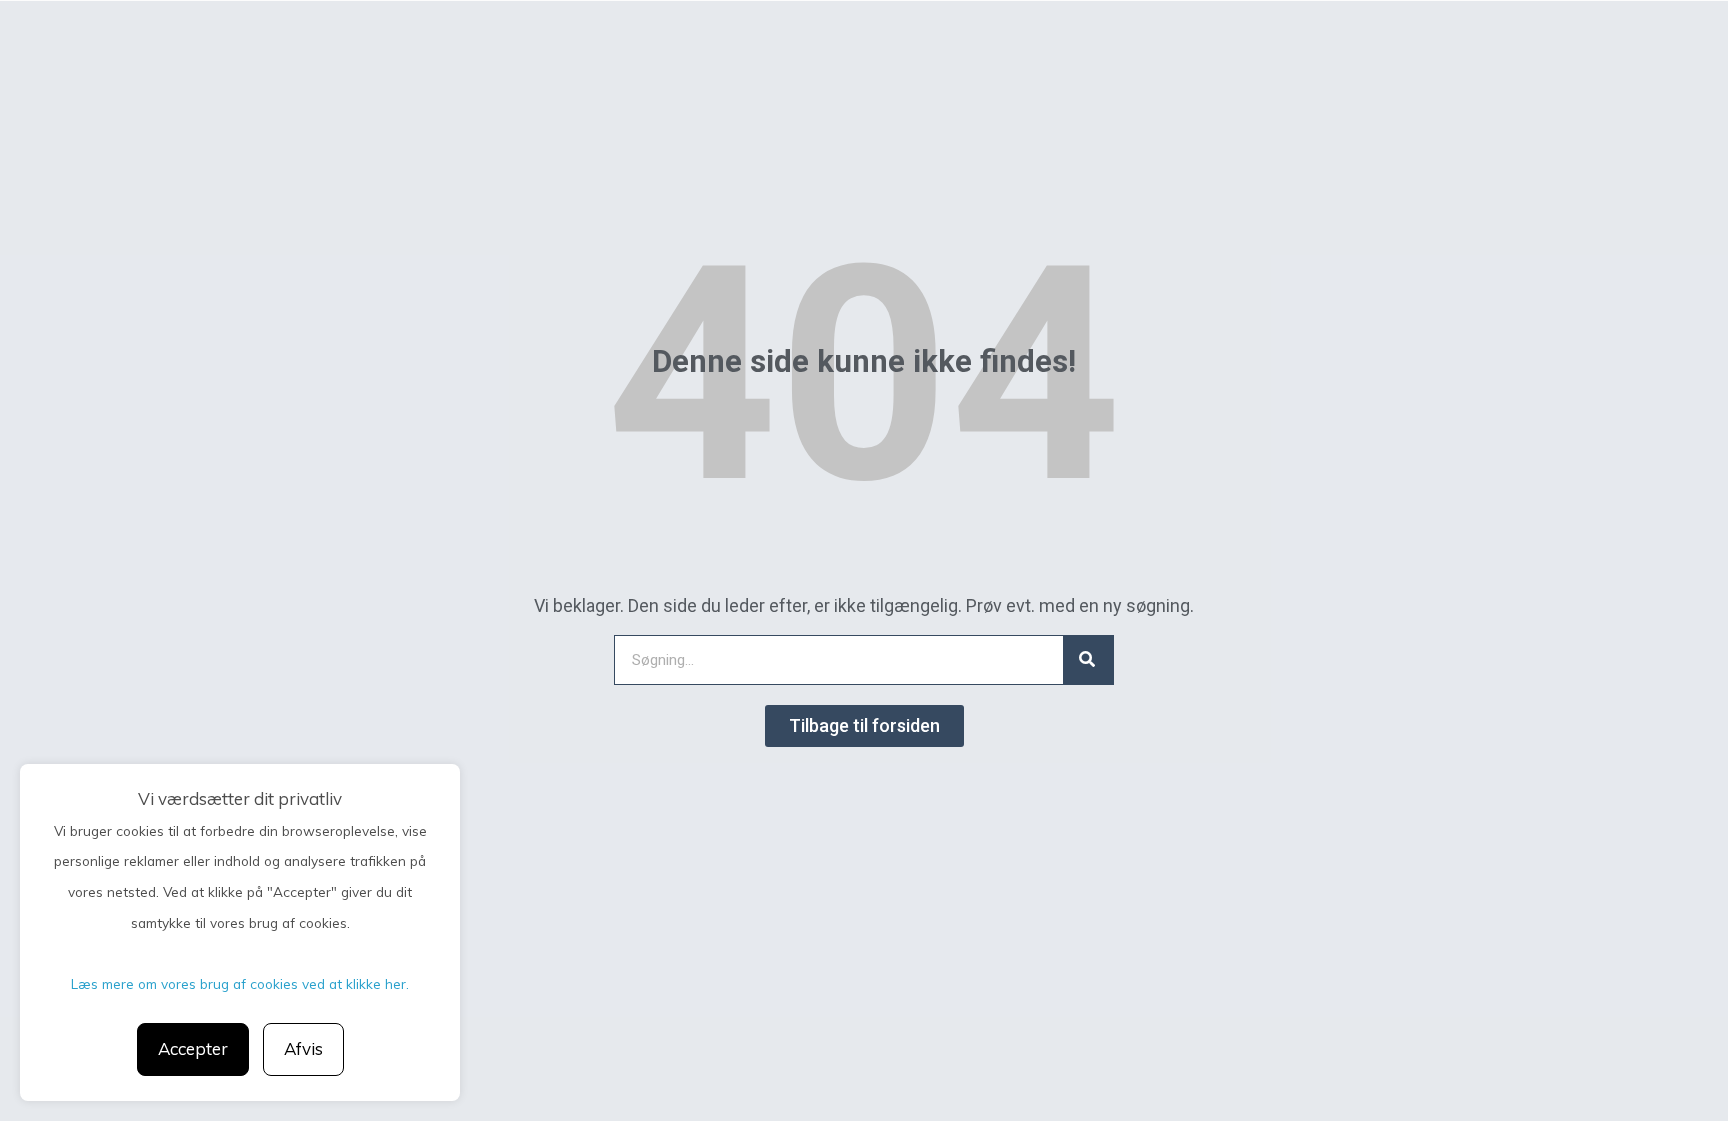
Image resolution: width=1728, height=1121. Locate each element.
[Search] (1088, 660)
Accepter (193, 1048)
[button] (864, 726)
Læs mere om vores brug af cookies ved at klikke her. (240, 983)
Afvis (303, 1048)
